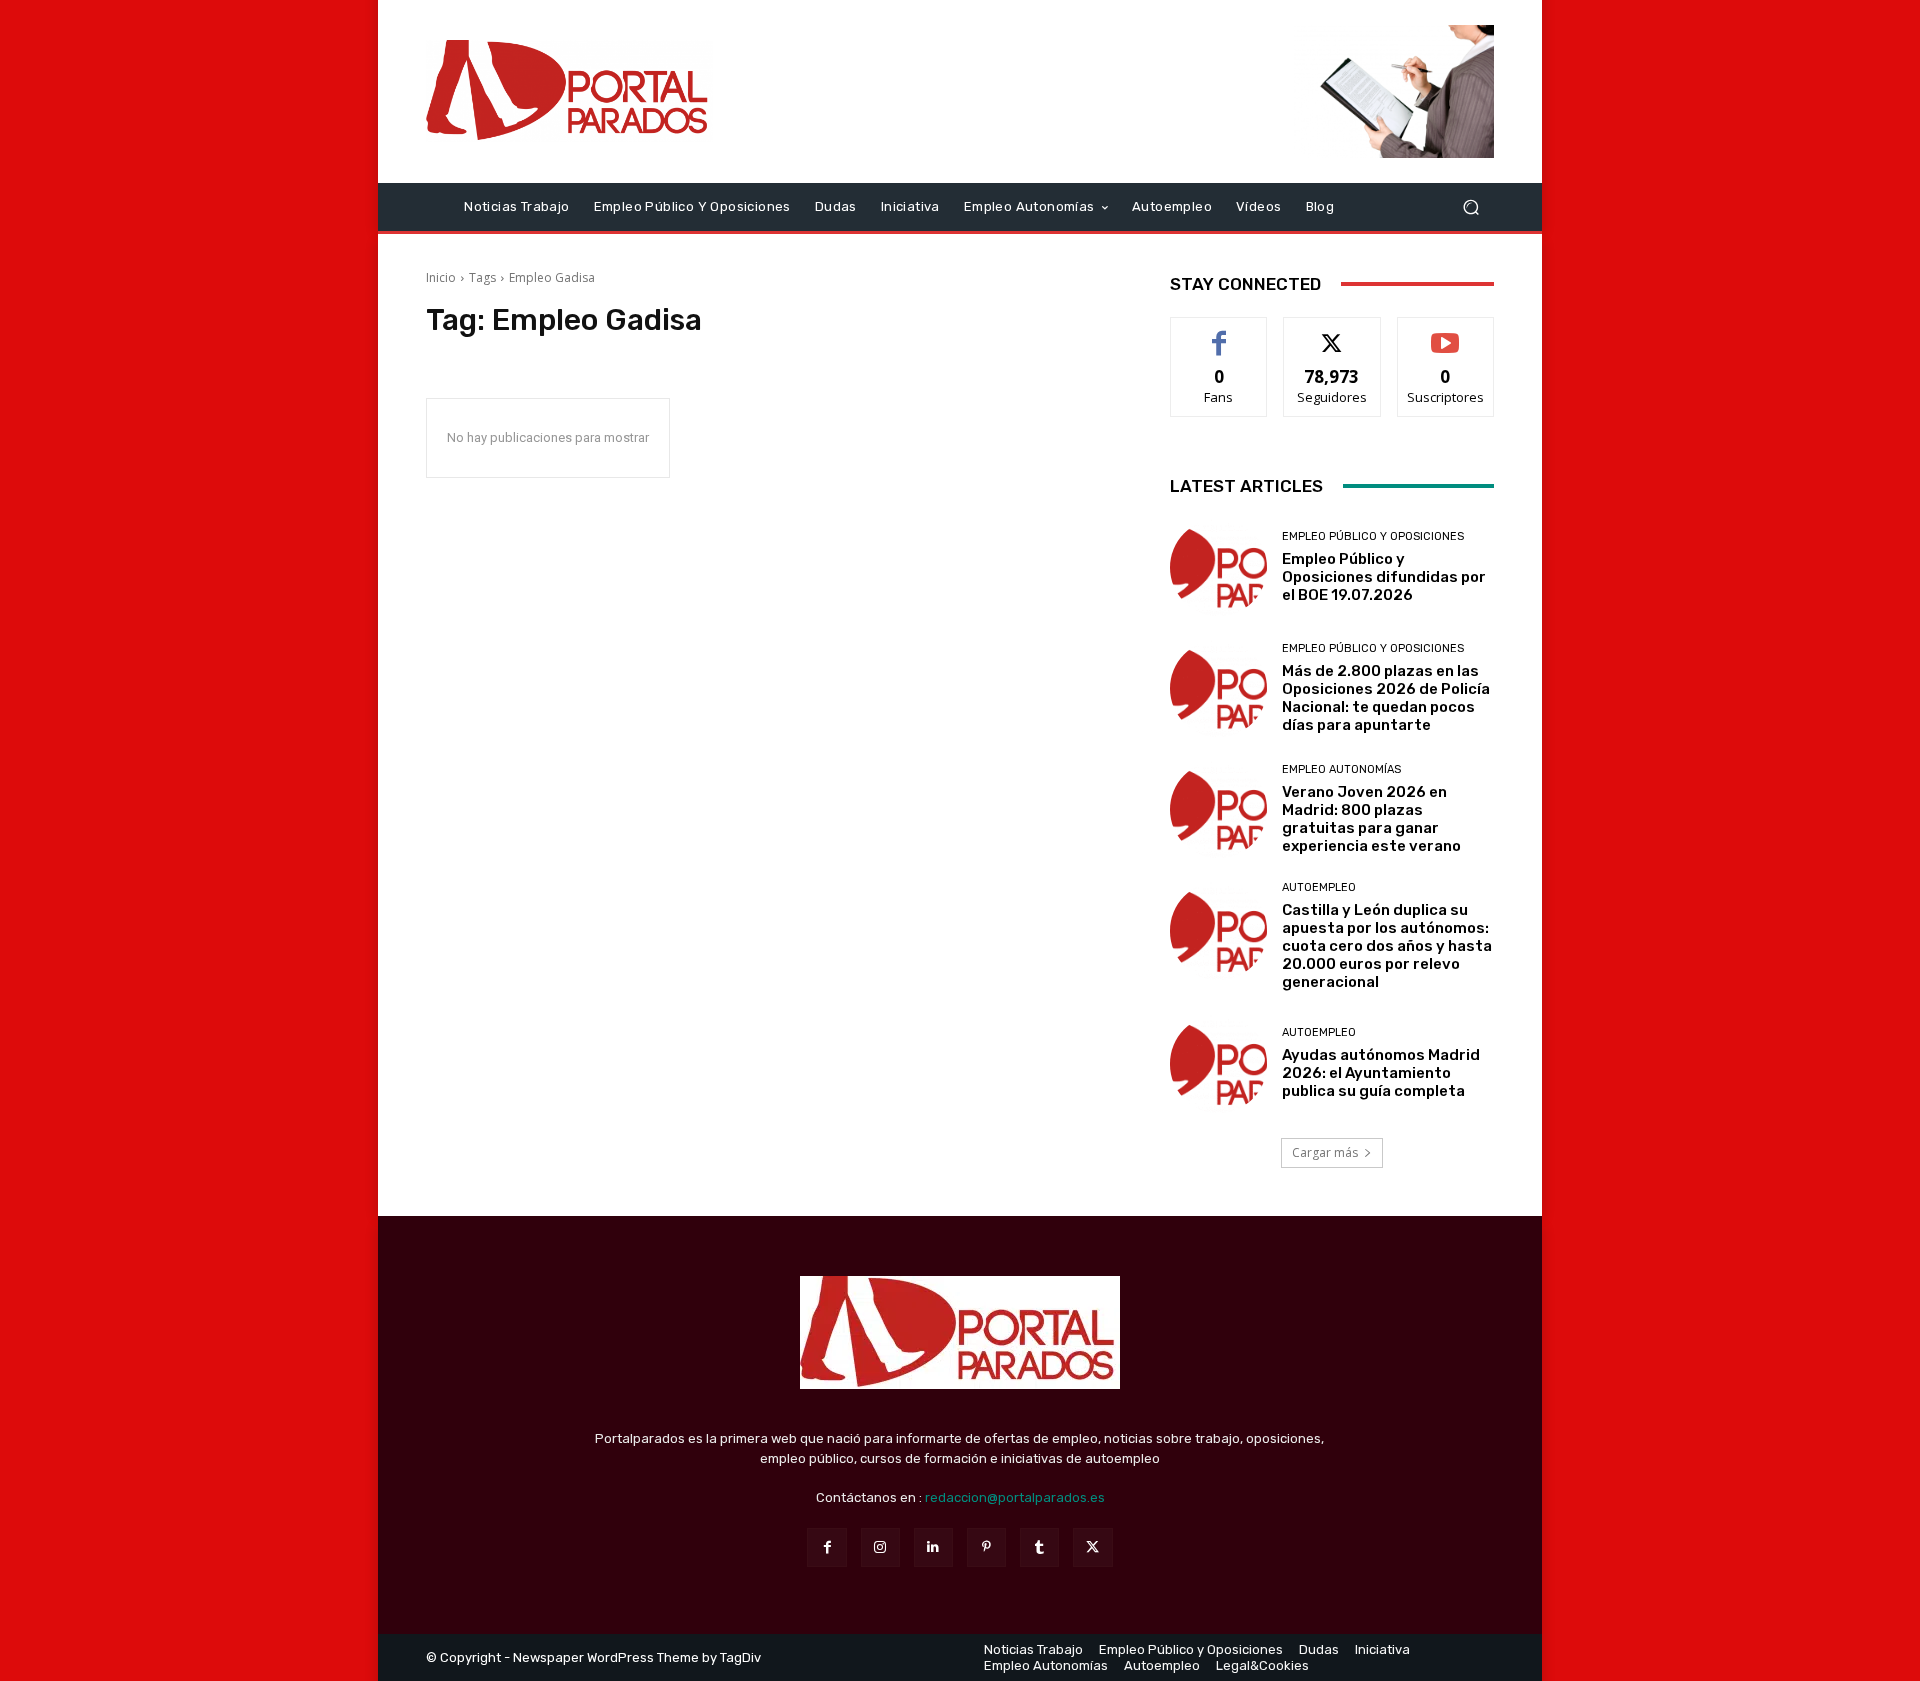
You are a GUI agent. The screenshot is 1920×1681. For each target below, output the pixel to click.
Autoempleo (1319, 887)
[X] (1092, 1547)
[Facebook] (826, 1547)
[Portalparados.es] (569, 91)
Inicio (441, 277)
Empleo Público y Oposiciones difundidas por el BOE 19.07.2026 (1384, 577)
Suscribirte (1445, 332)
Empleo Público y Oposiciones (1373, 536)
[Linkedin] (933, 1547)
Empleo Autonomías (1341, 769)
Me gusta (1219, 332)
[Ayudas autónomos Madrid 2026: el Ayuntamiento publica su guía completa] (1218, 1063)
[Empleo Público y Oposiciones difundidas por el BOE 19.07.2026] (1218, 567)
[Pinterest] (986, 1547)
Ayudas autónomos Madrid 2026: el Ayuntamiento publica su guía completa (1381, 1073)
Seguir (1332, 332)
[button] (1470, 206)
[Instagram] (880, 1547)
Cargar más (1325, 1152)
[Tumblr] (1039, 1547)
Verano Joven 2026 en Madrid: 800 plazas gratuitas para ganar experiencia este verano (1371, 819)
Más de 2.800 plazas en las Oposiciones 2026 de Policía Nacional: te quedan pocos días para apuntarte (1386, 698)
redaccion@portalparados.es (1015, 1497)
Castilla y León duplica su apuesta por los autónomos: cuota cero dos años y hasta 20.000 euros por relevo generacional (1387, 946)
